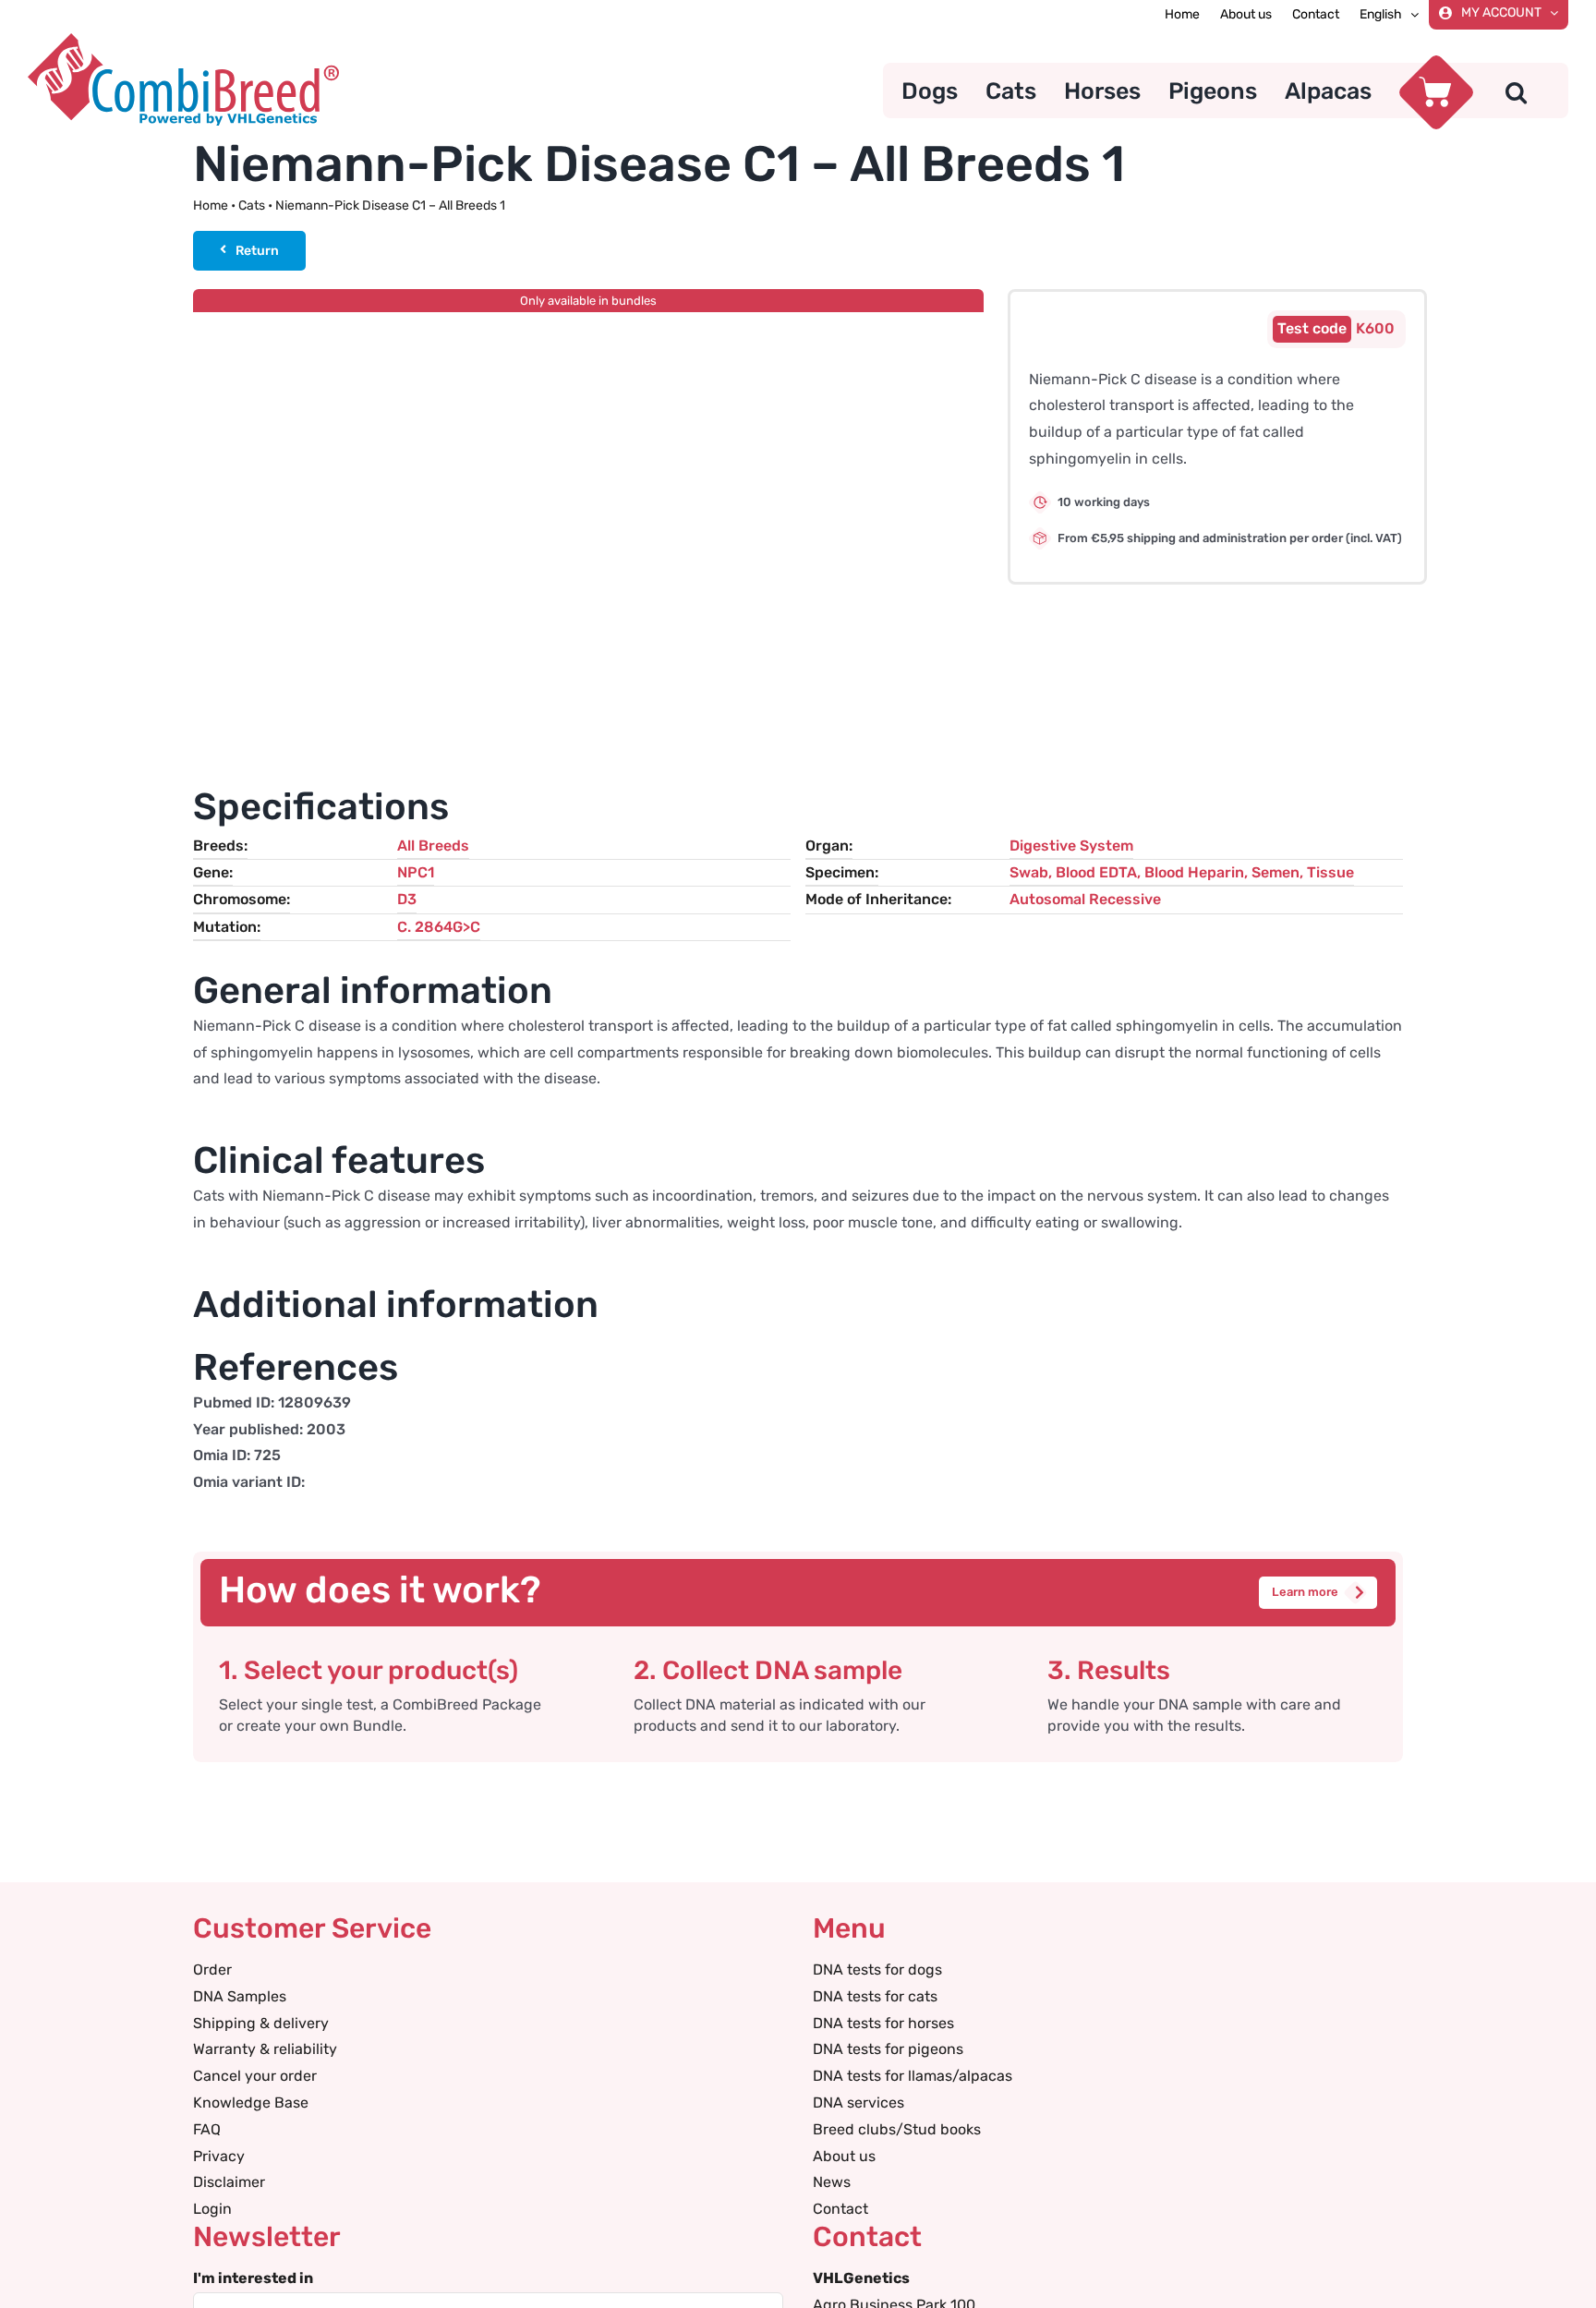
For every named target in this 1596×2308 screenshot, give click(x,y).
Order (212, 1970)
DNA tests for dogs (877, 1970)
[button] (1516, 91)
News (832, 2182)
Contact (840, 2209)
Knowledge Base (251, 2103)
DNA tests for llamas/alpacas (913, 2076)
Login (212, 2209)
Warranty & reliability (265, 2049)
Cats (252, 205)
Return (257, 251)
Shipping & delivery (261, 2023)
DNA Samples (240, 1996)
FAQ (207, 2129)
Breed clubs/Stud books (897, 2129)
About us (844, 2156)
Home (211, 205)
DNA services (858, 2103)
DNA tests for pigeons (888, 2049)
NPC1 (416, 872)
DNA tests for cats (875, 1996)
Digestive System (1071, 846)
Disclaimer (229, 2182)
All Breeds (433, 846)
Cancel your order (255, 2076)
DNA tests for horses (883, 2023)
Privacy (219, 2156)
